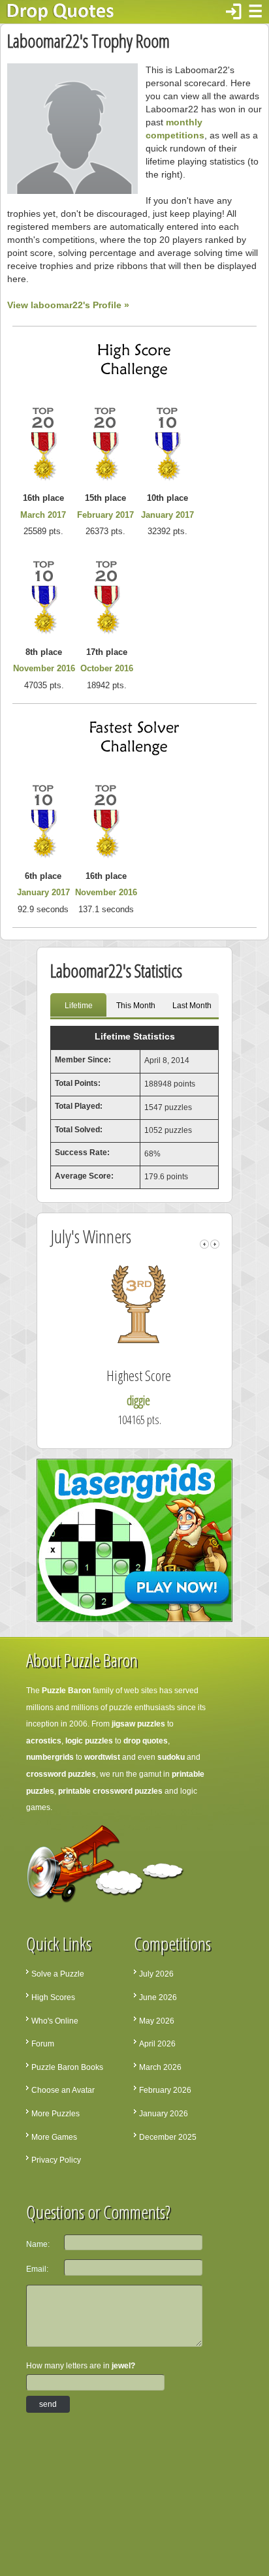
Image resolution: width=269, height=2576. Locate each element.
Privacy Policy (56, 2160)
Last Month (192, 1006)
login (234, 12)
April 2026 (157, 2044)
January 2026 (164, 2114)
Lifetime (79, 1006)
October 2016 (107, 668)
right (215, 1244)
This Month (136, 1006)
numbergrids (50, 1757)
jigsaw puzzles (138, 1724)
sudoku (171, 1757)
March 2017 (43, 515)
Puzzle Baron (66, 1691)
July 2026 (156, 1974)
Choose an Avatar (63, 2090)
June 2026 (158, 1997)
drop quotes (146, 1741)
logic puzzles (89, 1741)
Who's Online (55, 2021)
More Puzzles (55, 2114)
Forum (43, 2044)
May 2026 (157, 2021)
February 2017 (105, 515)
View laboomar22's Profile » (68, 305)
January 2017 (167, 515)
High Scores (53, 1997)
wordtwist (102, 1757)
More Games (54, 2137)
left (204, 1244)
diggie (138, 1400)
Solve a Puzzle (58, 1974)
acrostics (44, 1741)
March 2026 (160, 2067)
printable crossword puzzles (110, 1791)
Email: (37, 2269)
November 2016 (44, 668)
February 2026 (165, 2090)
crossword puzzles (61, 1774)
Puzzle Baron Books (67, 2067)
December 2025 (168, 2137)
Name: (38, 2244)
